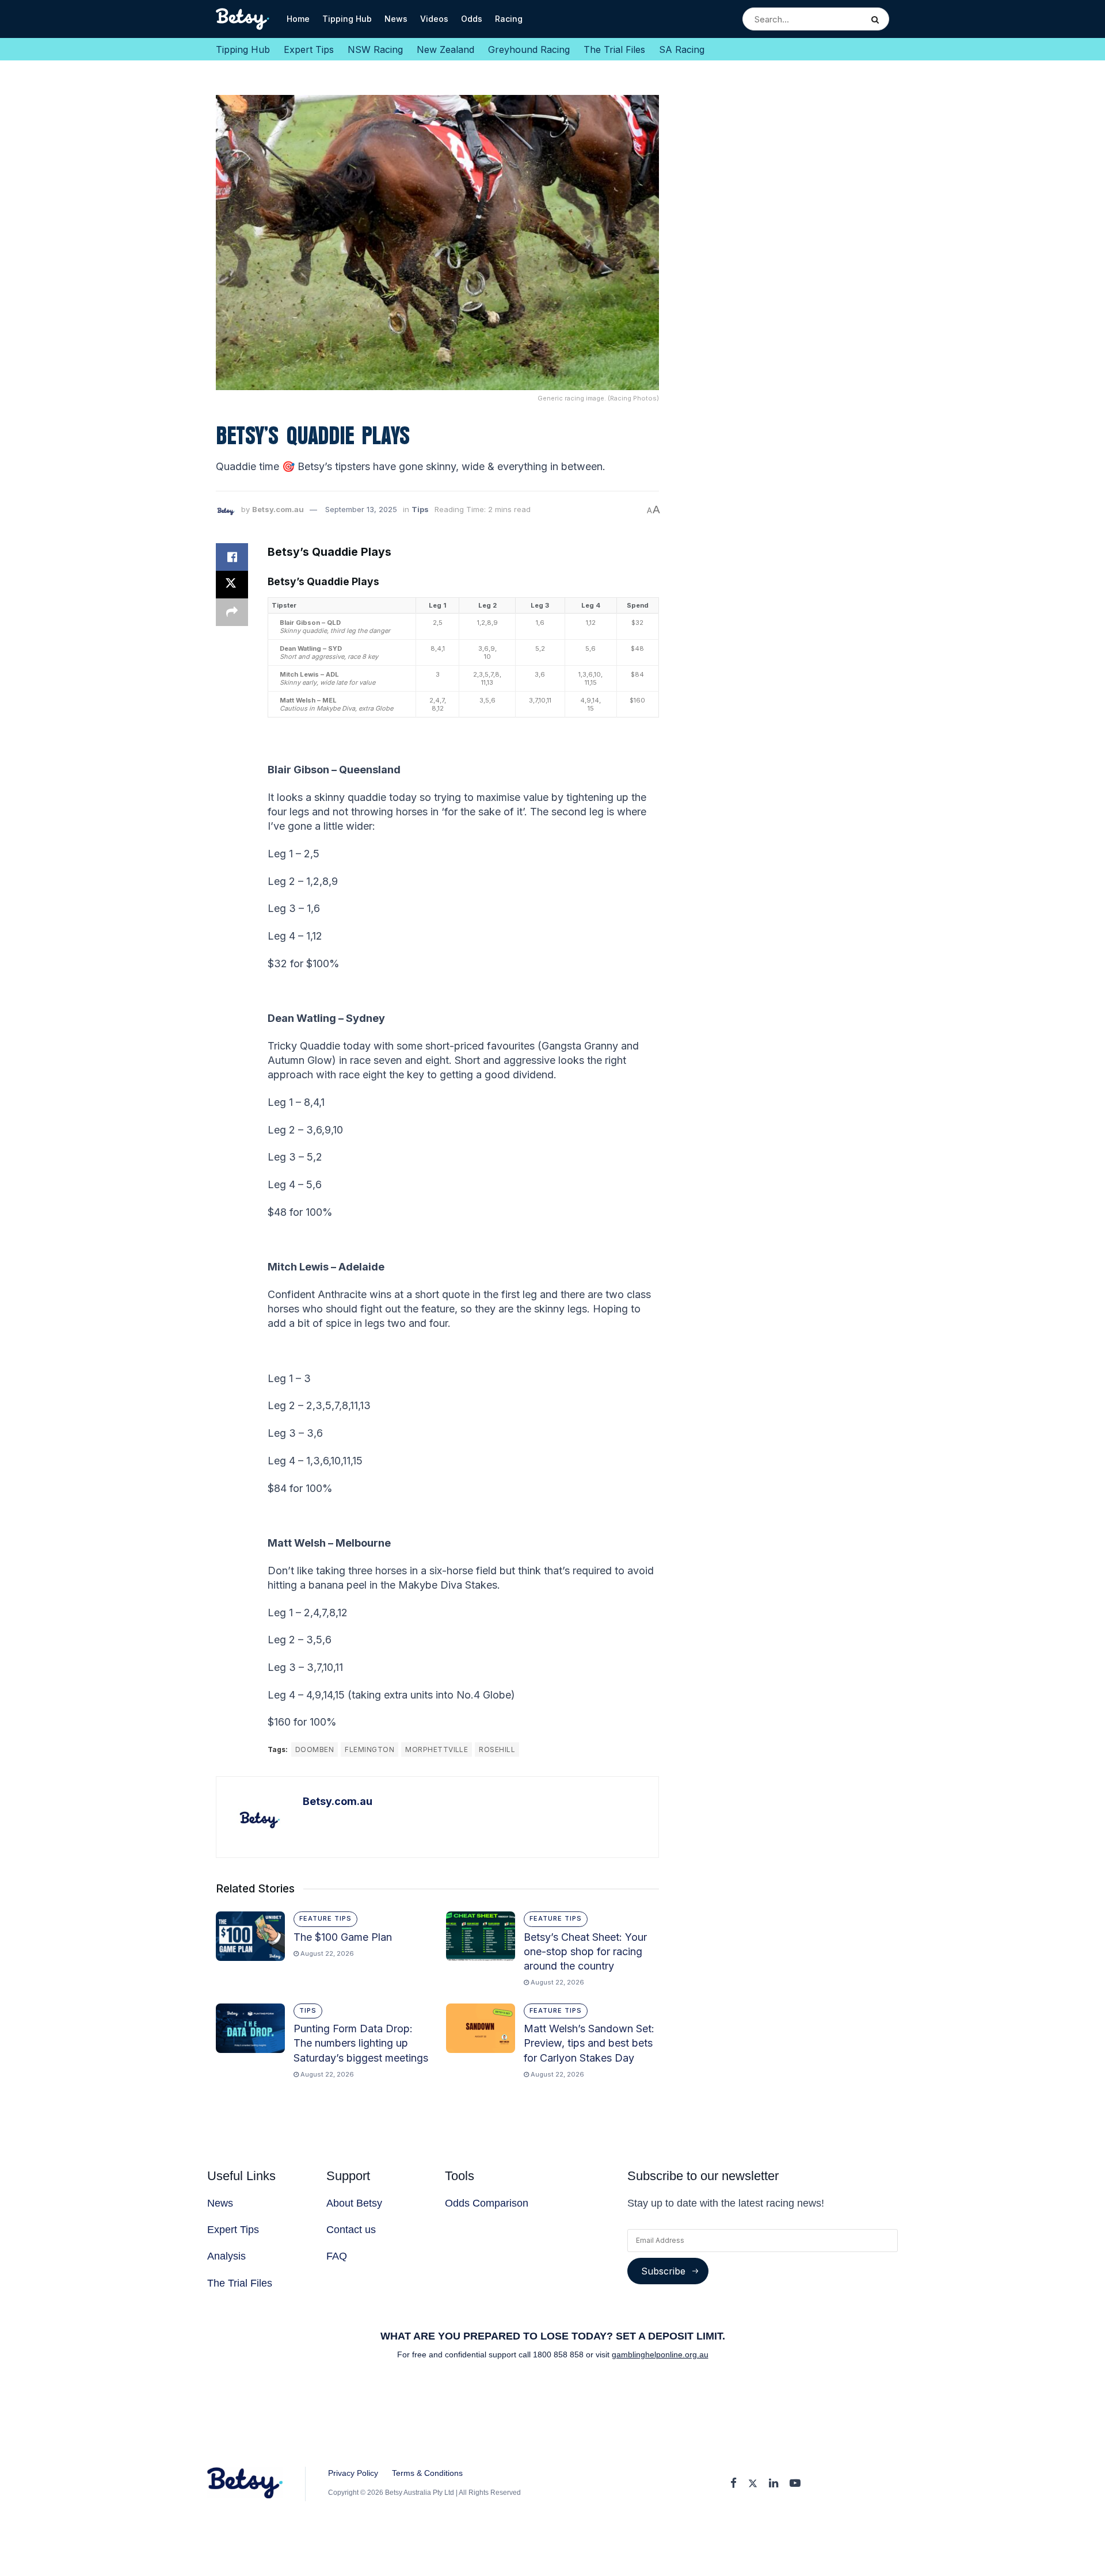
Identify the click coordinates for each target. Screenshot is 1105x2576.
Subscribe (663, 2271)
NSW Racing (375, 49)
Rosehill (497, 1749)
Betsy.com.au (278, 509)
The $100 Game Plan (343, 1937)
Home (298, 19)
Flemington (369, 1749)
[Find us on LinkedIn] (773, 2484)
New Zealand (445, 49)
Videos (434, 19)
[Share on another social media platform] (232, 612)
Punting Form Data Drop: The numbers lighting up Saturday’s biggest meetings (361, 2043)
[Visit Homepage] (243, 19)
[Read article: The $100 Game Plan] (250, 1936)
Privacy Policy (353, 2473)
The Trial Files (614, 49)
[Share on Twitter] (232, 585)
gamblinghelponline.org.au (660, 2354)
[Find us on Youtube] (795, 2484)
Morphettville (437, 1749)
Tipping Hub (347, 19)
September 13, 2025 (361, 509)
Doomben (315, 1749)
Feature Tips (325, 1918)
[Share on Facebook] (232, 557)
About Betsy (354, 2203)
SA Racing (682, 49)
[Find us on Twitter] (753, 2484)
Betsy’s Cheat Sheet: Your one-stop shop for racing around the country (585, 1951)
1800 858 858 (559, 2354)
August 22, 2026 (326, 1953)
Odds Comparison (487, 2203)
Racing (509, 19)
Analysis (226, 2256)
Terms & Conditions (427, 2473)
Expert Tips (309, 49)
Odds (472, 19)
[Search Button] (877, 19)
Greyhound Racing (529, 49)
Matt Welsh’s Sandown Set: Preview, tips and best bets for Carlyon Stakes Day (589, 2043)
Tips (420, 509)
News (396, 19)
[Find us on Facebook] (734, 2484)
